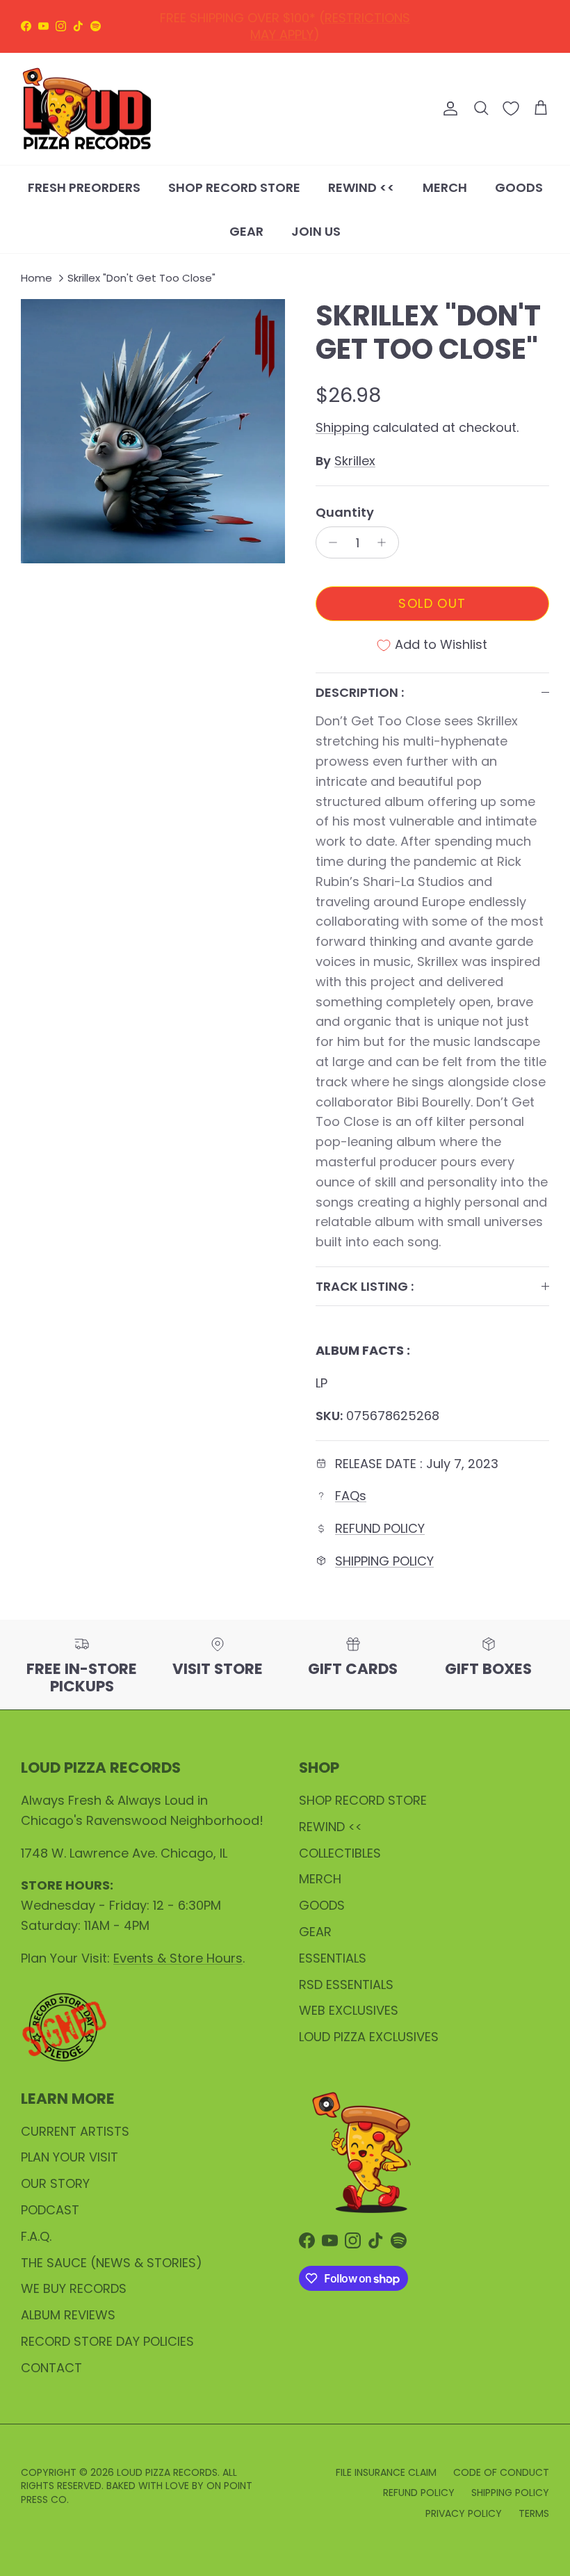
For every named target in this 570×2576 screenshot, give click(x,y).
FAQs (351, 1496)
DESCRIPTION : (360, 692)
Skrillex (355, 461)
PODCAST (50, 2210)
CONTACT (51, 2368)
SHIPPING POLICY (384, 1561)
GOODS (519, 187)
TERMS (534, 2513)
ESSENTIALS (333, 1958)
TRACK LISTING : (365, 1286)
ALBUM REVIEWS (68, 2315)
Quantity (345, 512)
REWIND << (361, 187)
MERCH (445, 187)
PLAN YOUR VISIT (70, 2157)
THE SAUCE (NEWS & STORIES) (112, 2263)
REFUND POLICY (288, 19)
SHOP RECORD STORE (234, 187)
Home (36, 278)
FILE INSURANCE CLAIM (386, 2472)
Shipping (342, 427)
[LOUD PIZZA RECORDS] (87, 109)
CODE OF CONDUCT (501, 2472)
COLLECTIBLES (340, 1853)
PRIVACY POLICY (464, 2513)
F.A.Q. (36, 2236)
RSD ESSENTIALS (346, 1985)
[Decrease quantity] (329, 542)
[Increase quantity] (385, 542)
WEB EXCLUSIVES (349, 2010)
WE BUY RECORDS (74, 2288)
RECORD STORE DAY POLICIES (107, 2341)
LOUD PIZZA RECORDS (167, 2472)
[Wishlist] (511, 108)
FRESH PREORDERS (84, 187)
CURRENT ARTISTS (75, 2131)
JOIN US (316, 231)
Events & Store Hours (178, 1958)
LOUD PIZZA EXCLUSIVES (369, 2037)
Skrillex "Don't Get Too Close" (141, 278)
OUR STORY (55, 2183)
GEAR (246, 231)
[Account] (448, 108)
